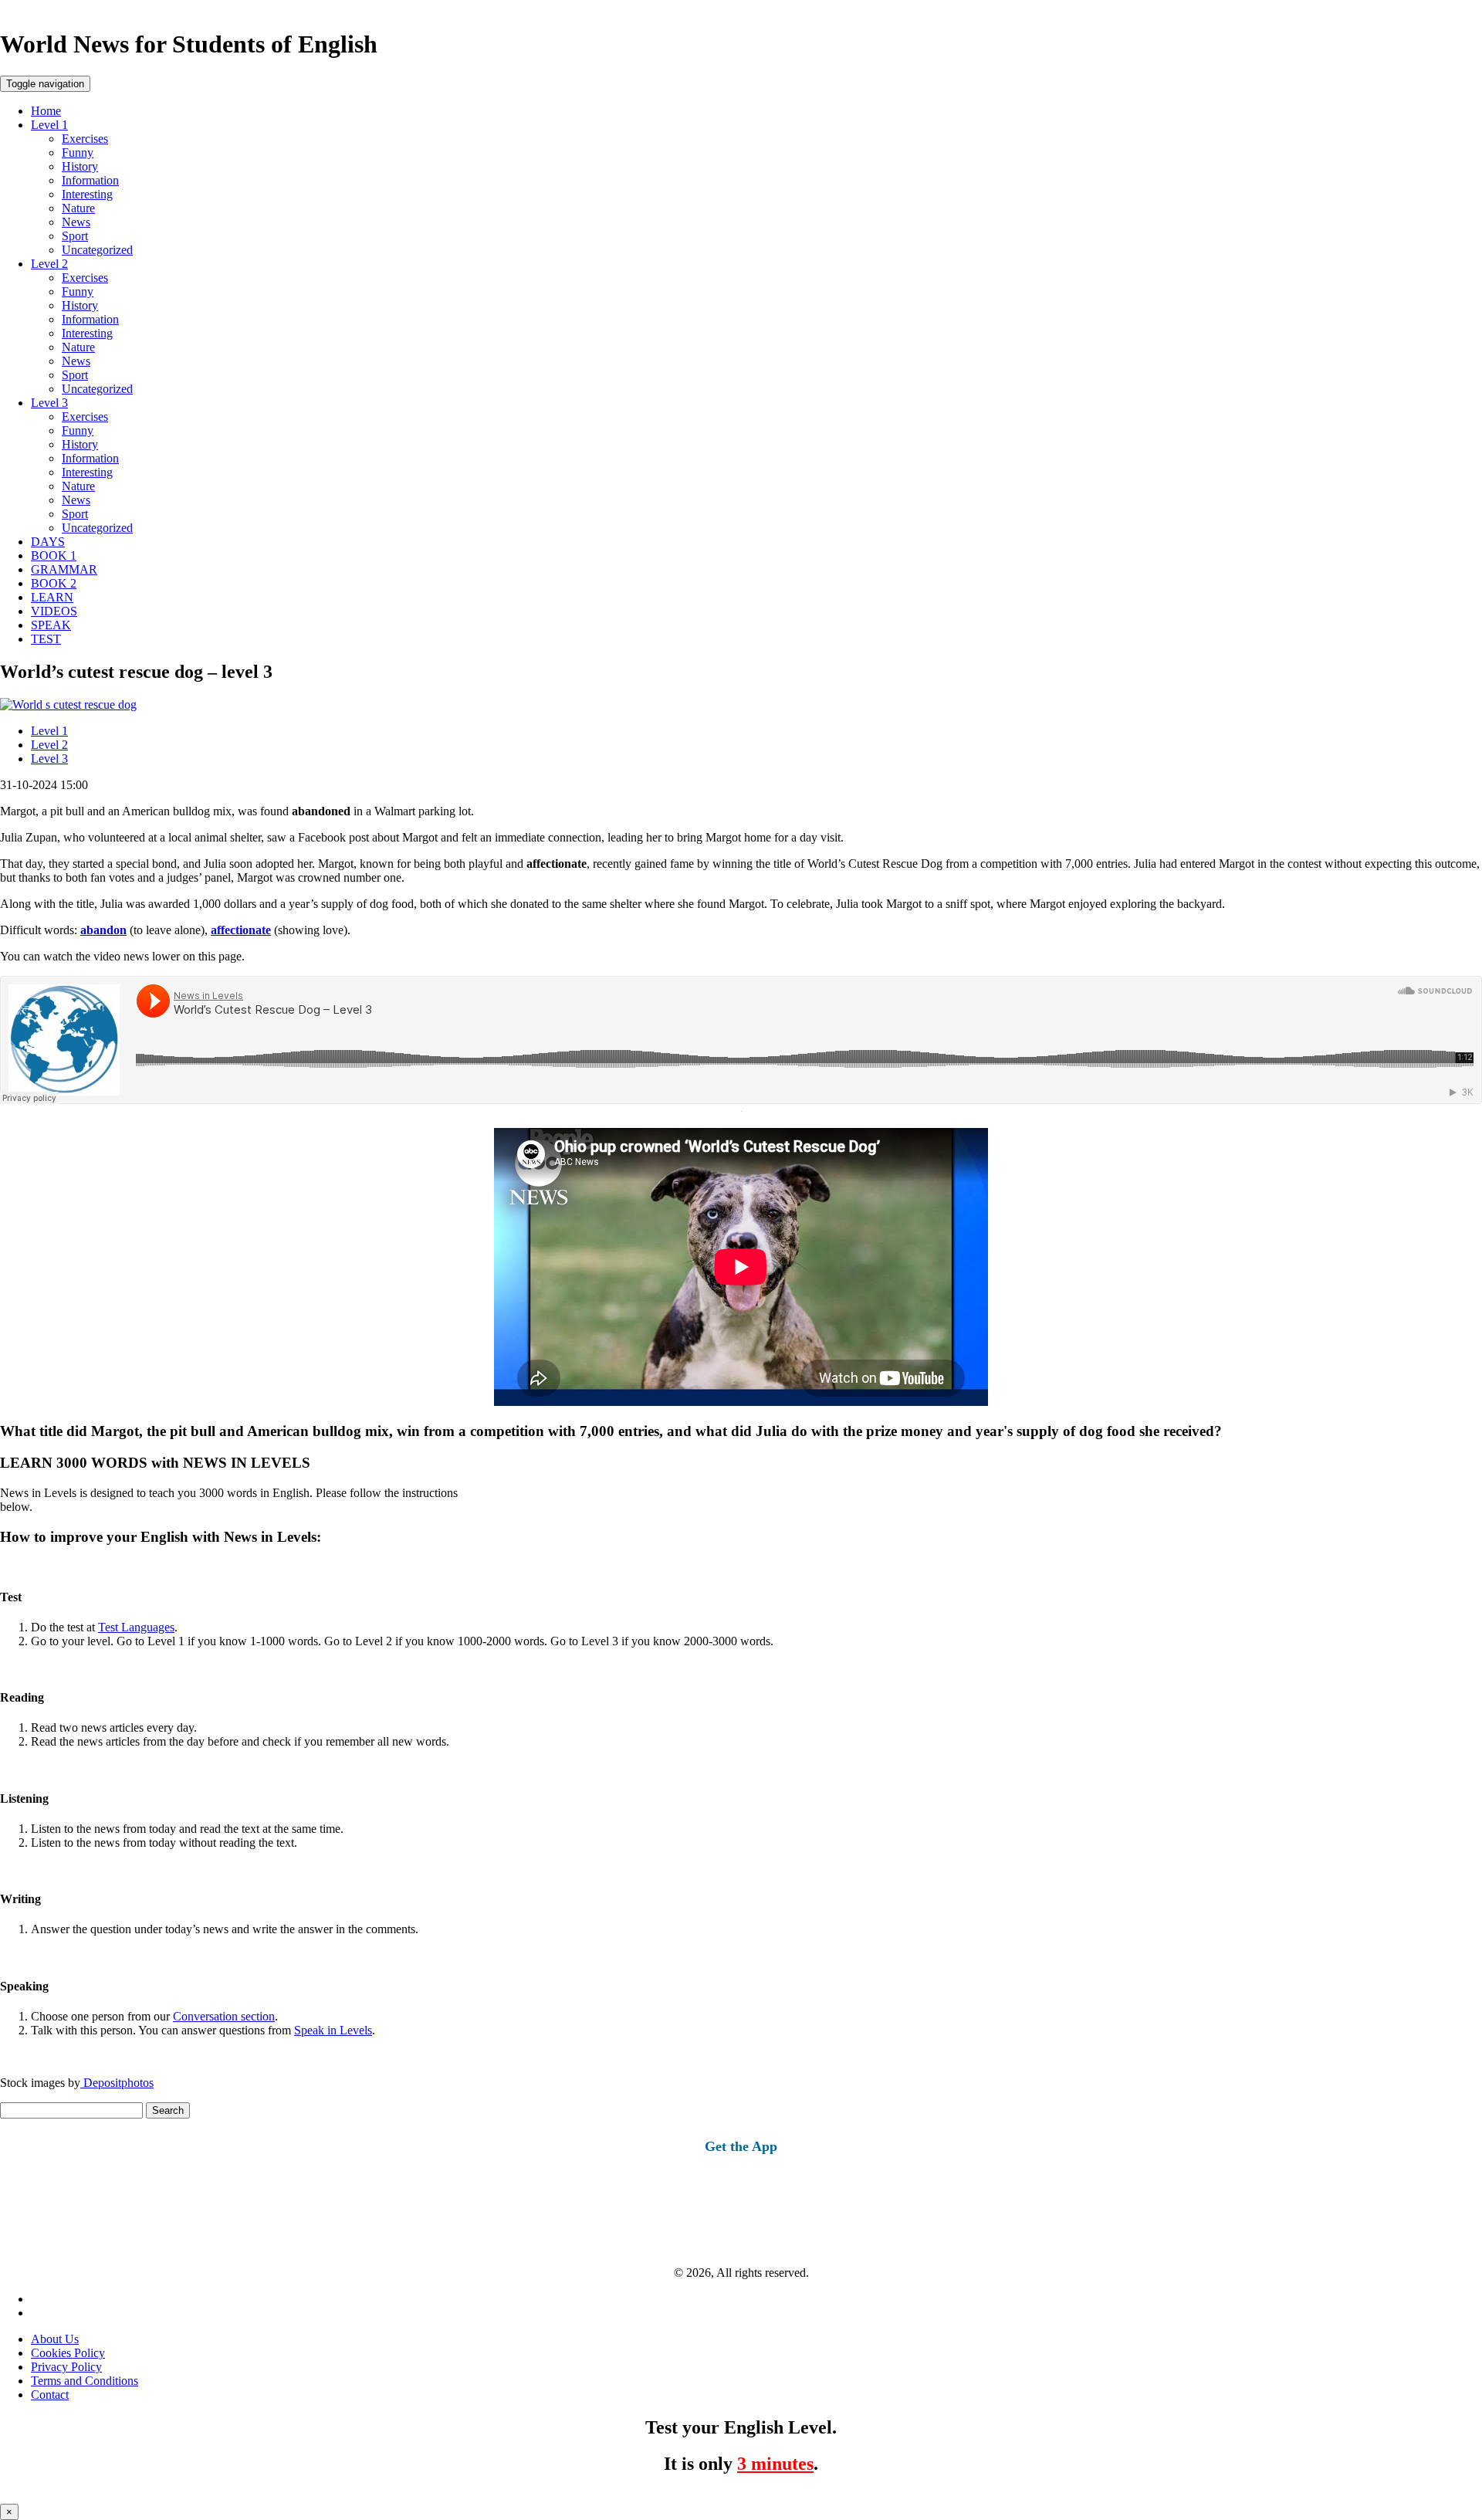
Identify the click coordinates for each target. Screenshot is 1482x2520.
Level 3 (49, 403)
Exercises (85, 139)
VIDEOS (54, 611)
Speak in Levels (333, 2030)
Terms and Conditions (85, 2381)
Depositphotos (117, 2083)
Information (90, 180)
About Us (55, 2339)
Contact (50, 2395)
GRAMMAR (64, 569)
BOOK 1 (54, 555)
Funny (78, 152)
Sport (75, 236)
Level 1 (49, 125)
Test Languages (136, 1627)
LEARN (52, 597)
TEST (46, 639)
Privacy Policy (66, 2367)
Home (46, 111)
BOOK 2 (54, 583)
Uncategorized (97, 250)
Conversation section (224, 2016)
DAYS (48, 542)
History (80, 166)
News (76, 222)
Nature (78, 208)
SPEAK (51, 625)
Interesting (87, 194)
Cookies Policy (68, 2353)
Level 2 (49, 264)
